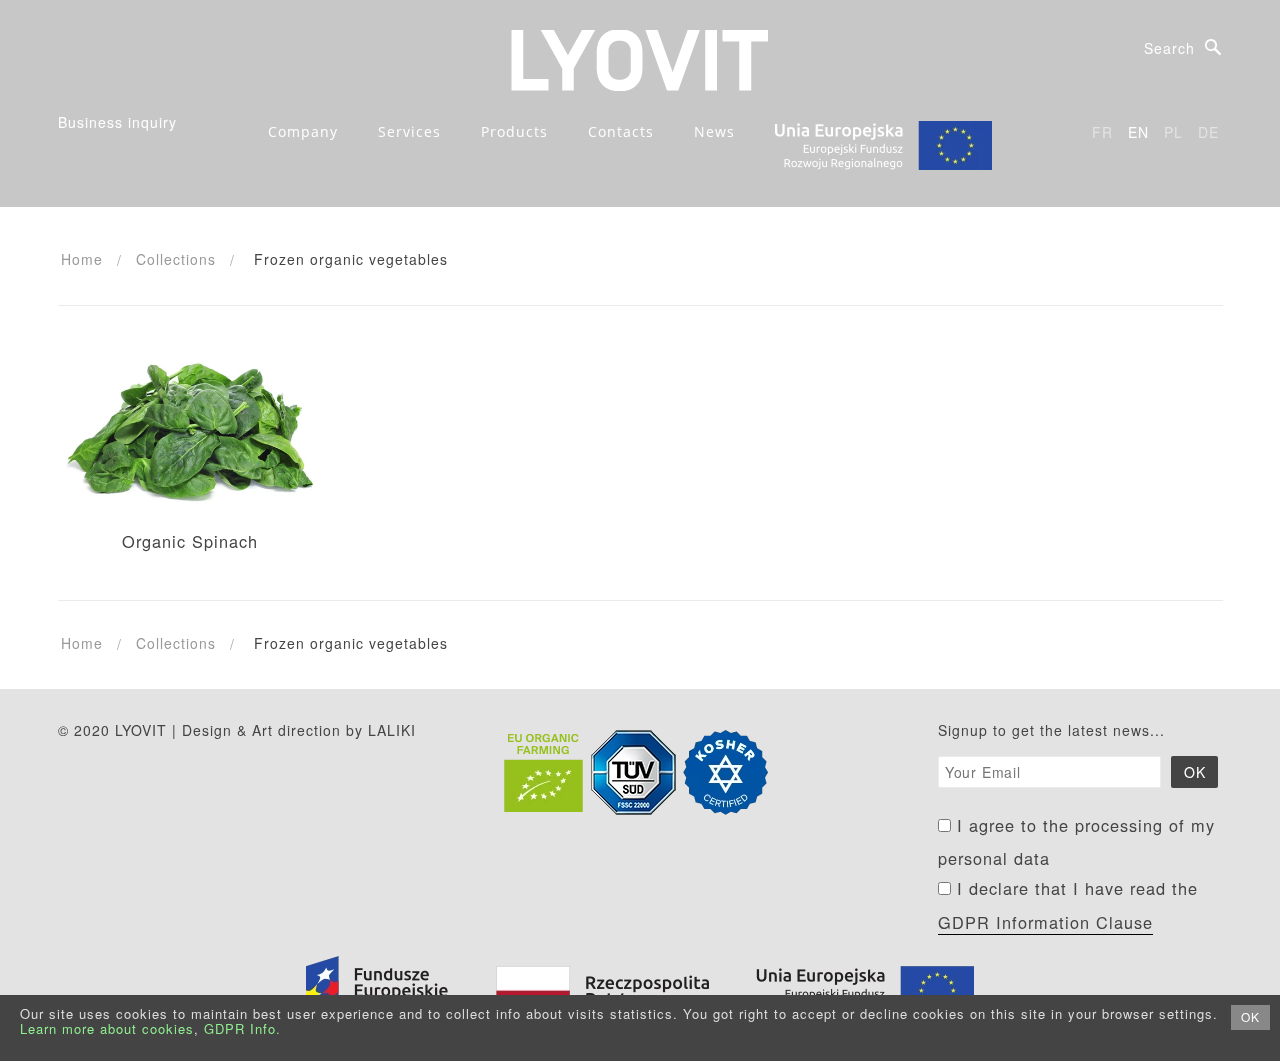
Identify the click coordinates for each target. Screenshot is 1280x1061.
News (714, 131)
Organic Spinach (190, 541)
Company (303, 131)
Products (514, 131)
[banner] (639, 58)
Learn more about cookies (107, 1028)
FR (1102, 132)
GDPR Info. (242, 1028)
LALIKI (392, 730)
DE (1208, 132)
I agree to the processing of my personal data (1076, 842)
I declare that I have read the (1068, 905)
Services (409, 131)
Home (82, 259)
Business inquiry (117, 122)
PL (1173, 132)
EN (1138, 132)
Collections (176, 259)
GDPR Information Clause (1045, 922)
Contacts (621, 131)
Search (1169, 48)
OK (1250, 1016)
